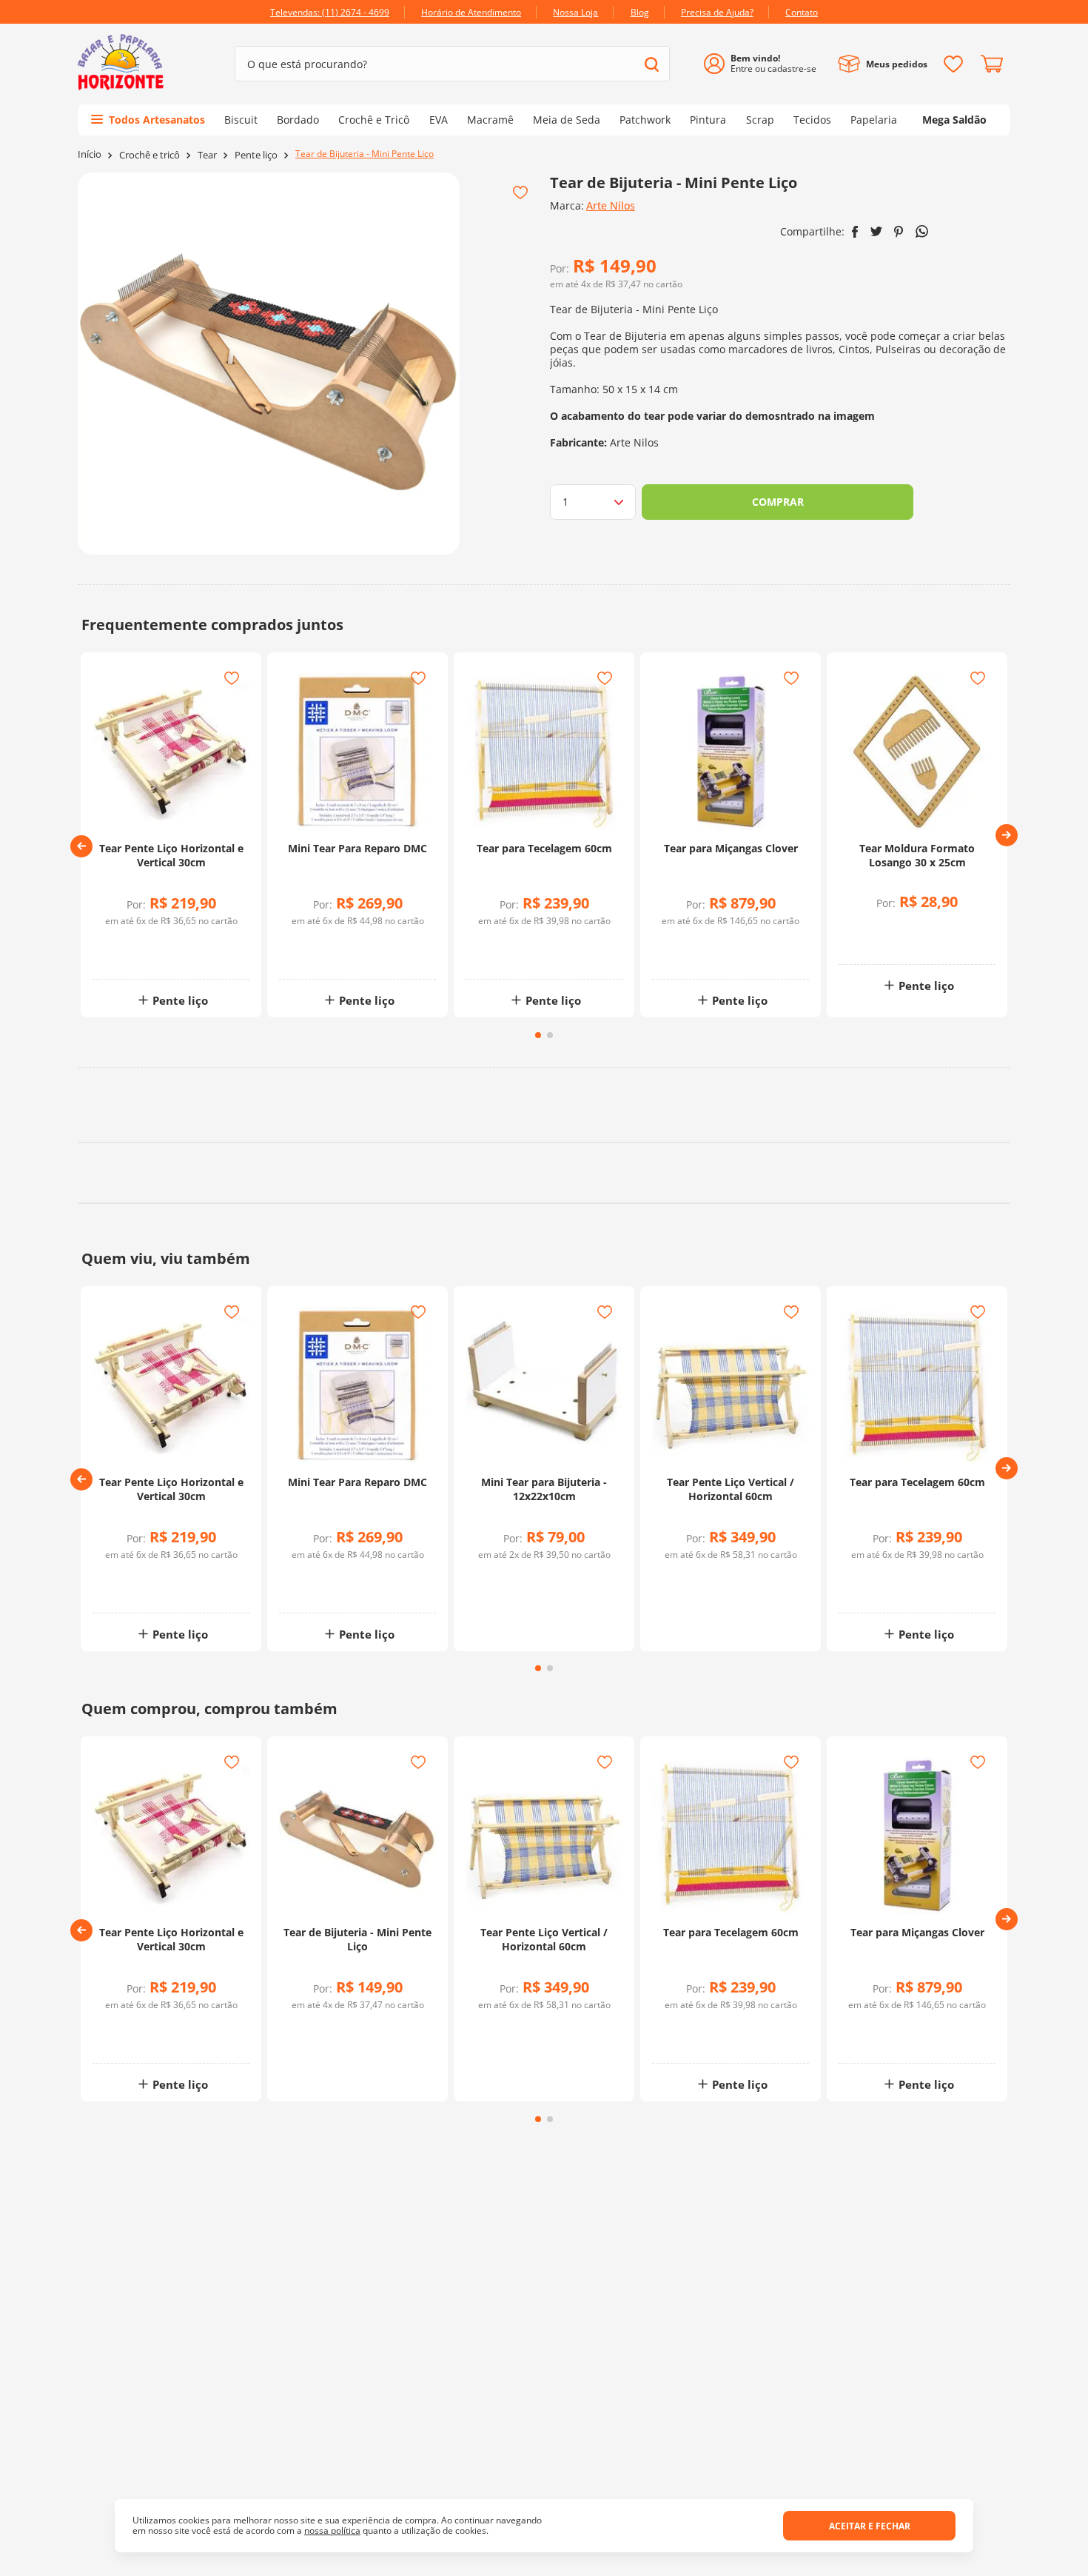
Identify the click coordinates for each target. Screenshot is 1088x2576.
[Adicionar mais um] (135, 944)
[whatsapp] (922, 231)
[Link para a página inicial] (90, 154)
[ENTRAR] (766, 64)
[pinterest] (899, 232)
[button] (81, 846)
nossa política (332, 2530)
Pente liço (256, 155)
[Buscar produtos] (652, 64)
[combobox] (452, 64)
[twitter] (876, 231)
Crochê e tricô (150, 155)
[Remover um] (135, 955)
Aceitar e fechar (870, 2526)
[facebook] (855, 232)
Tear (207, 155)
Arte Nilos (611, 205)
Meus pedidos (897, 64)
